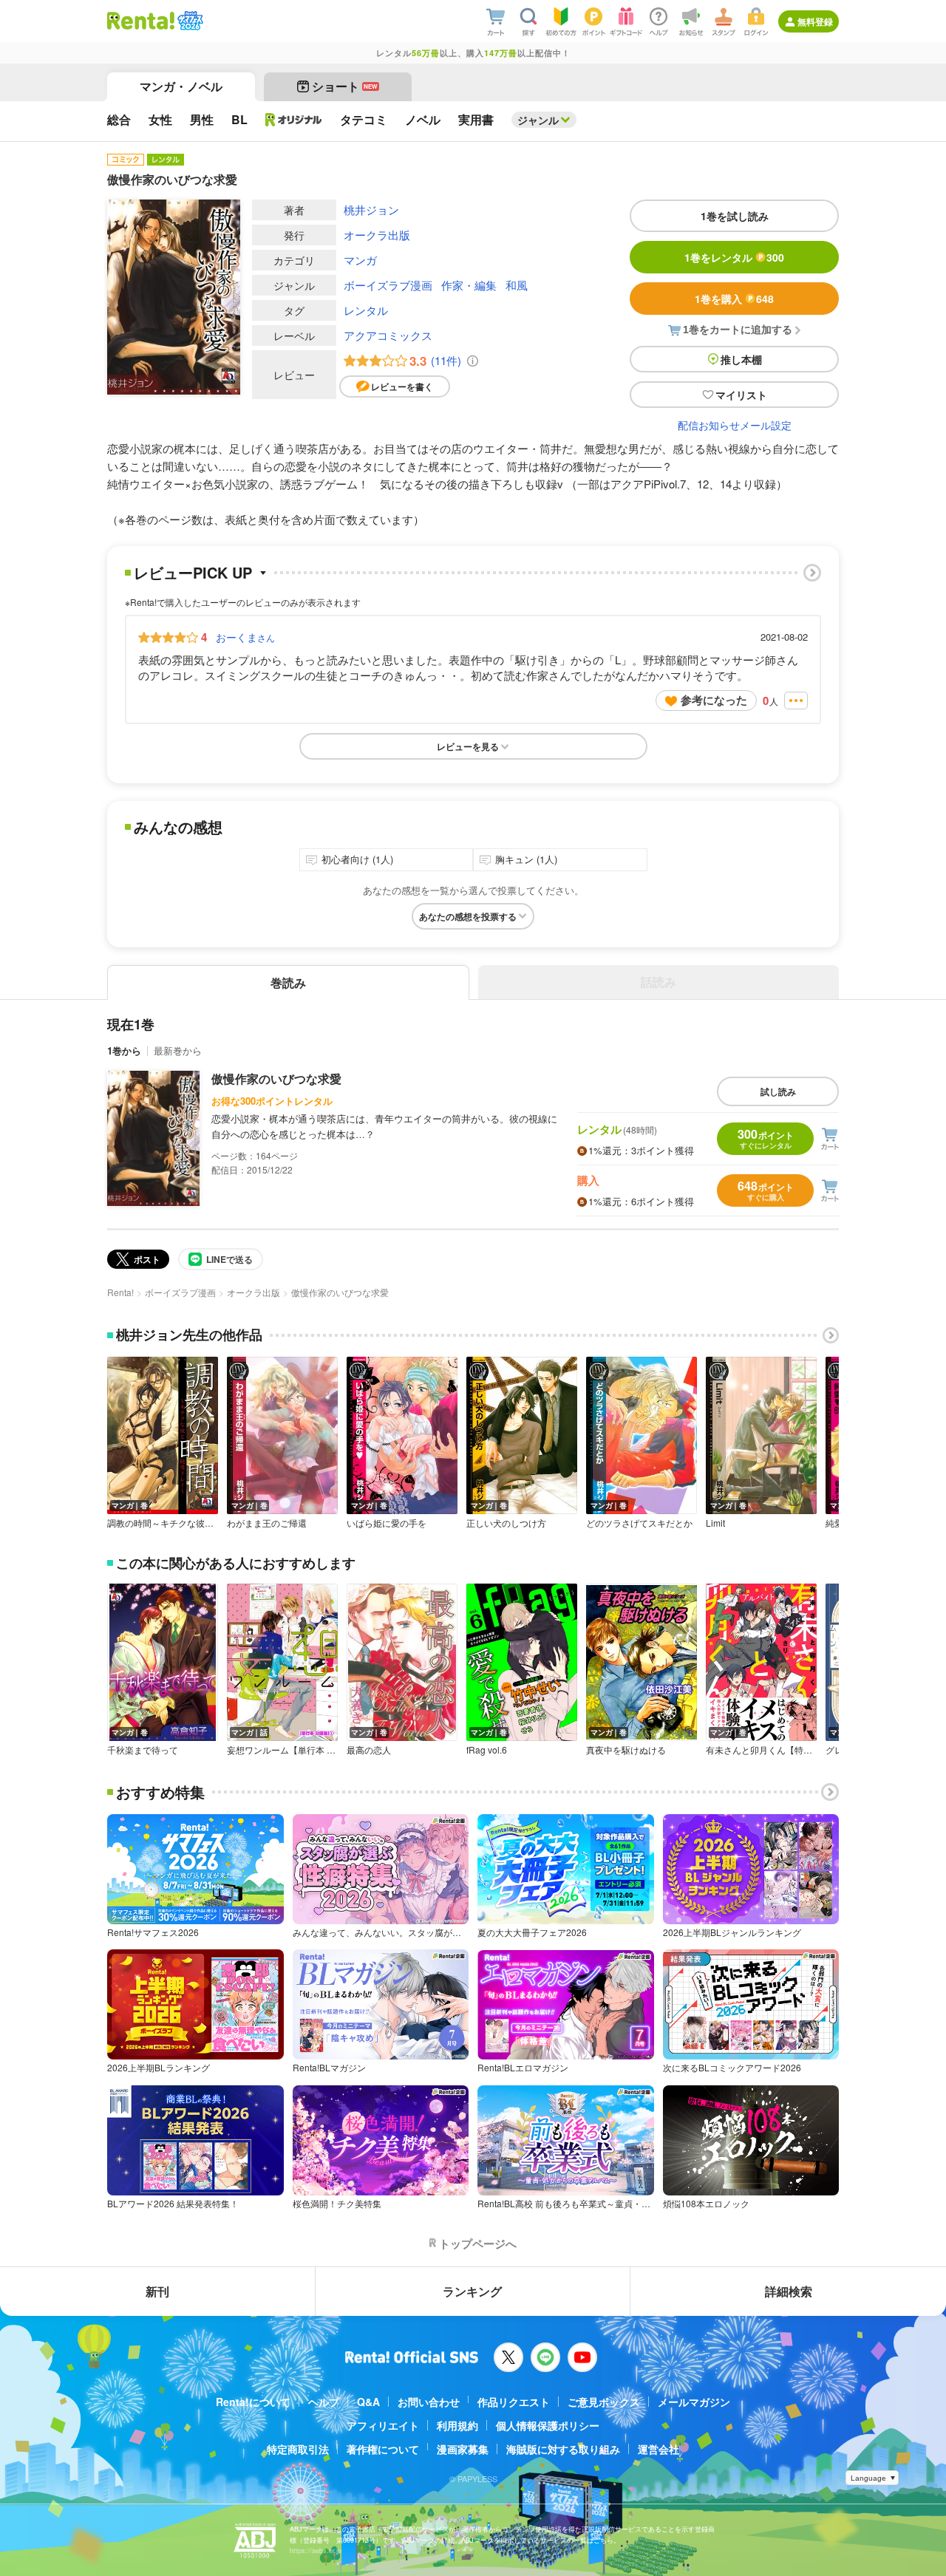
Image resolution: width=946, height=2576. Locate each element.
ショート (345, 86)
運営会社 (659, 2449)
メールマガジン (694, 2402)
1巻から (124, 1050)
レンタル (366, 310)
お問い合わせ (429, 2402)
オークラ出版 (377, 235)
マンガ (360, 260)
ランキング (472, 2291)
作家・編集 (469, 285)
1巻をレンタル (734, 257)
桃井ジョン (371, 209)
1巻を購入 (734, 299)
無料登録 (815, 21)
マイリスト (741, 395)
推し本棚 (741, 359)
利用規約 (457, 2425)
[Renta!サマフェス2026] (189, 21)
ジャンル (538, 120)
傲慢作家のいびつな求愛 (276, 1079)
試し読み (778, 1091)
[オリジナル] (294, 120)
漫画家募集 (463, 2449)
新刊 (157, 2291)
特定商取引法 (298, 2449)
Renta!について (253, 2402)
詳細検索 (789, 2291)
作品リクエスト (514, 2402)
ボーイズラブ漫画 (388, 285)
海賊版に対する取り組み (563, 2449)
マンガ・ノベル (181, 86)
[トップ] (141, 21)
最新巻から (178, 1050)
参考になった (714, 700)
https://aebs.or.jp (316, 2551)
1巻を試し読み (735, 216)
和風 (517, 285)
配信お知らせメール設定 (735, 425)
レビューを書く (402, 386)
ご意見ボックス (604, 2402)
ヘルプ (324, 2402)
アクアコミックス (388, 335)
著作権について (383, 2449)
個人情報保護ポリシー (548, 2425)
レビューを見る (468, 746)
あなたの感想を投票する (468, 916)
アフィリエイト (383, 2425)
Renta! (120, 1292)
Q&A (368, 2402)
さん (245, 637)
